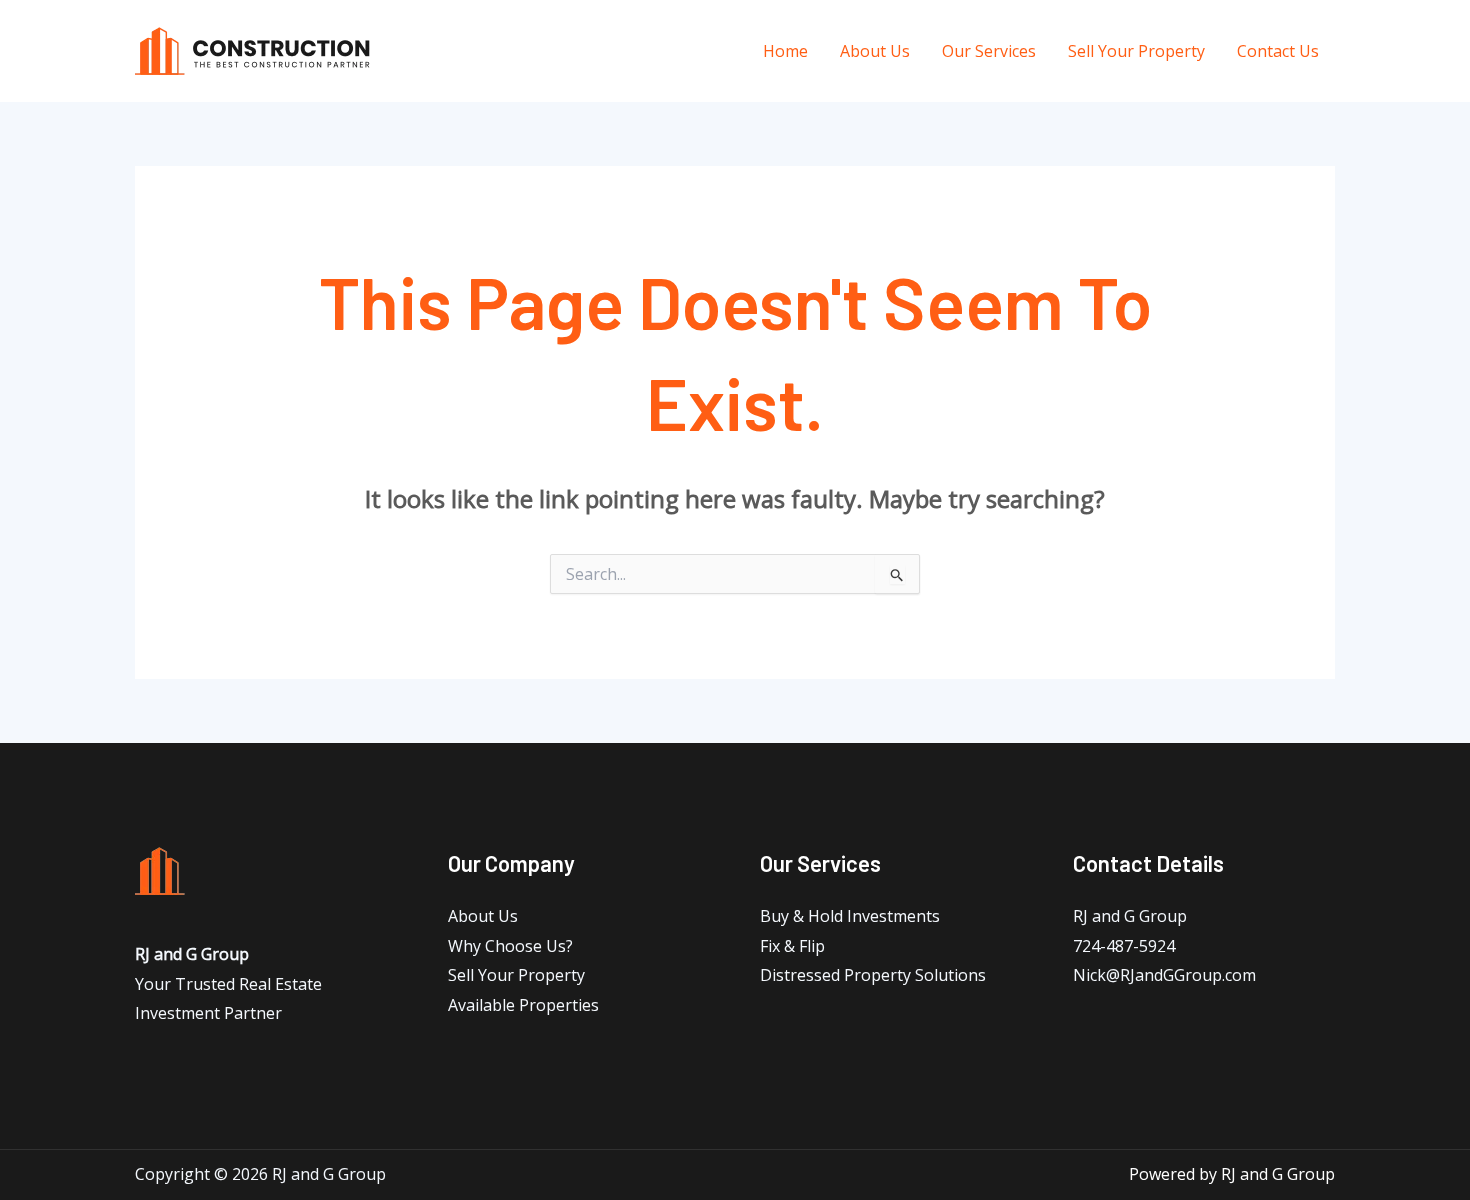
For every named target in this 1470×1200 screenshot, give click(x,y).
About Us (875, 51)
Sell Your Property (1136, 51)
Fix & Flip (792, 946)
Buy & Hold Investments (850, 916)
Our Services (989, 51)
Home (785, 51)
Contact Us (1278, 51)
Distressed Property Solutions (873, 975)
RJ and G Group (1130, 916)
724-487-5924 (1124, 946)
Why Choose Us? (510, 946)
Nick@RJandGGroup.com (1164, 975)
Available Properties (523, 1005)
